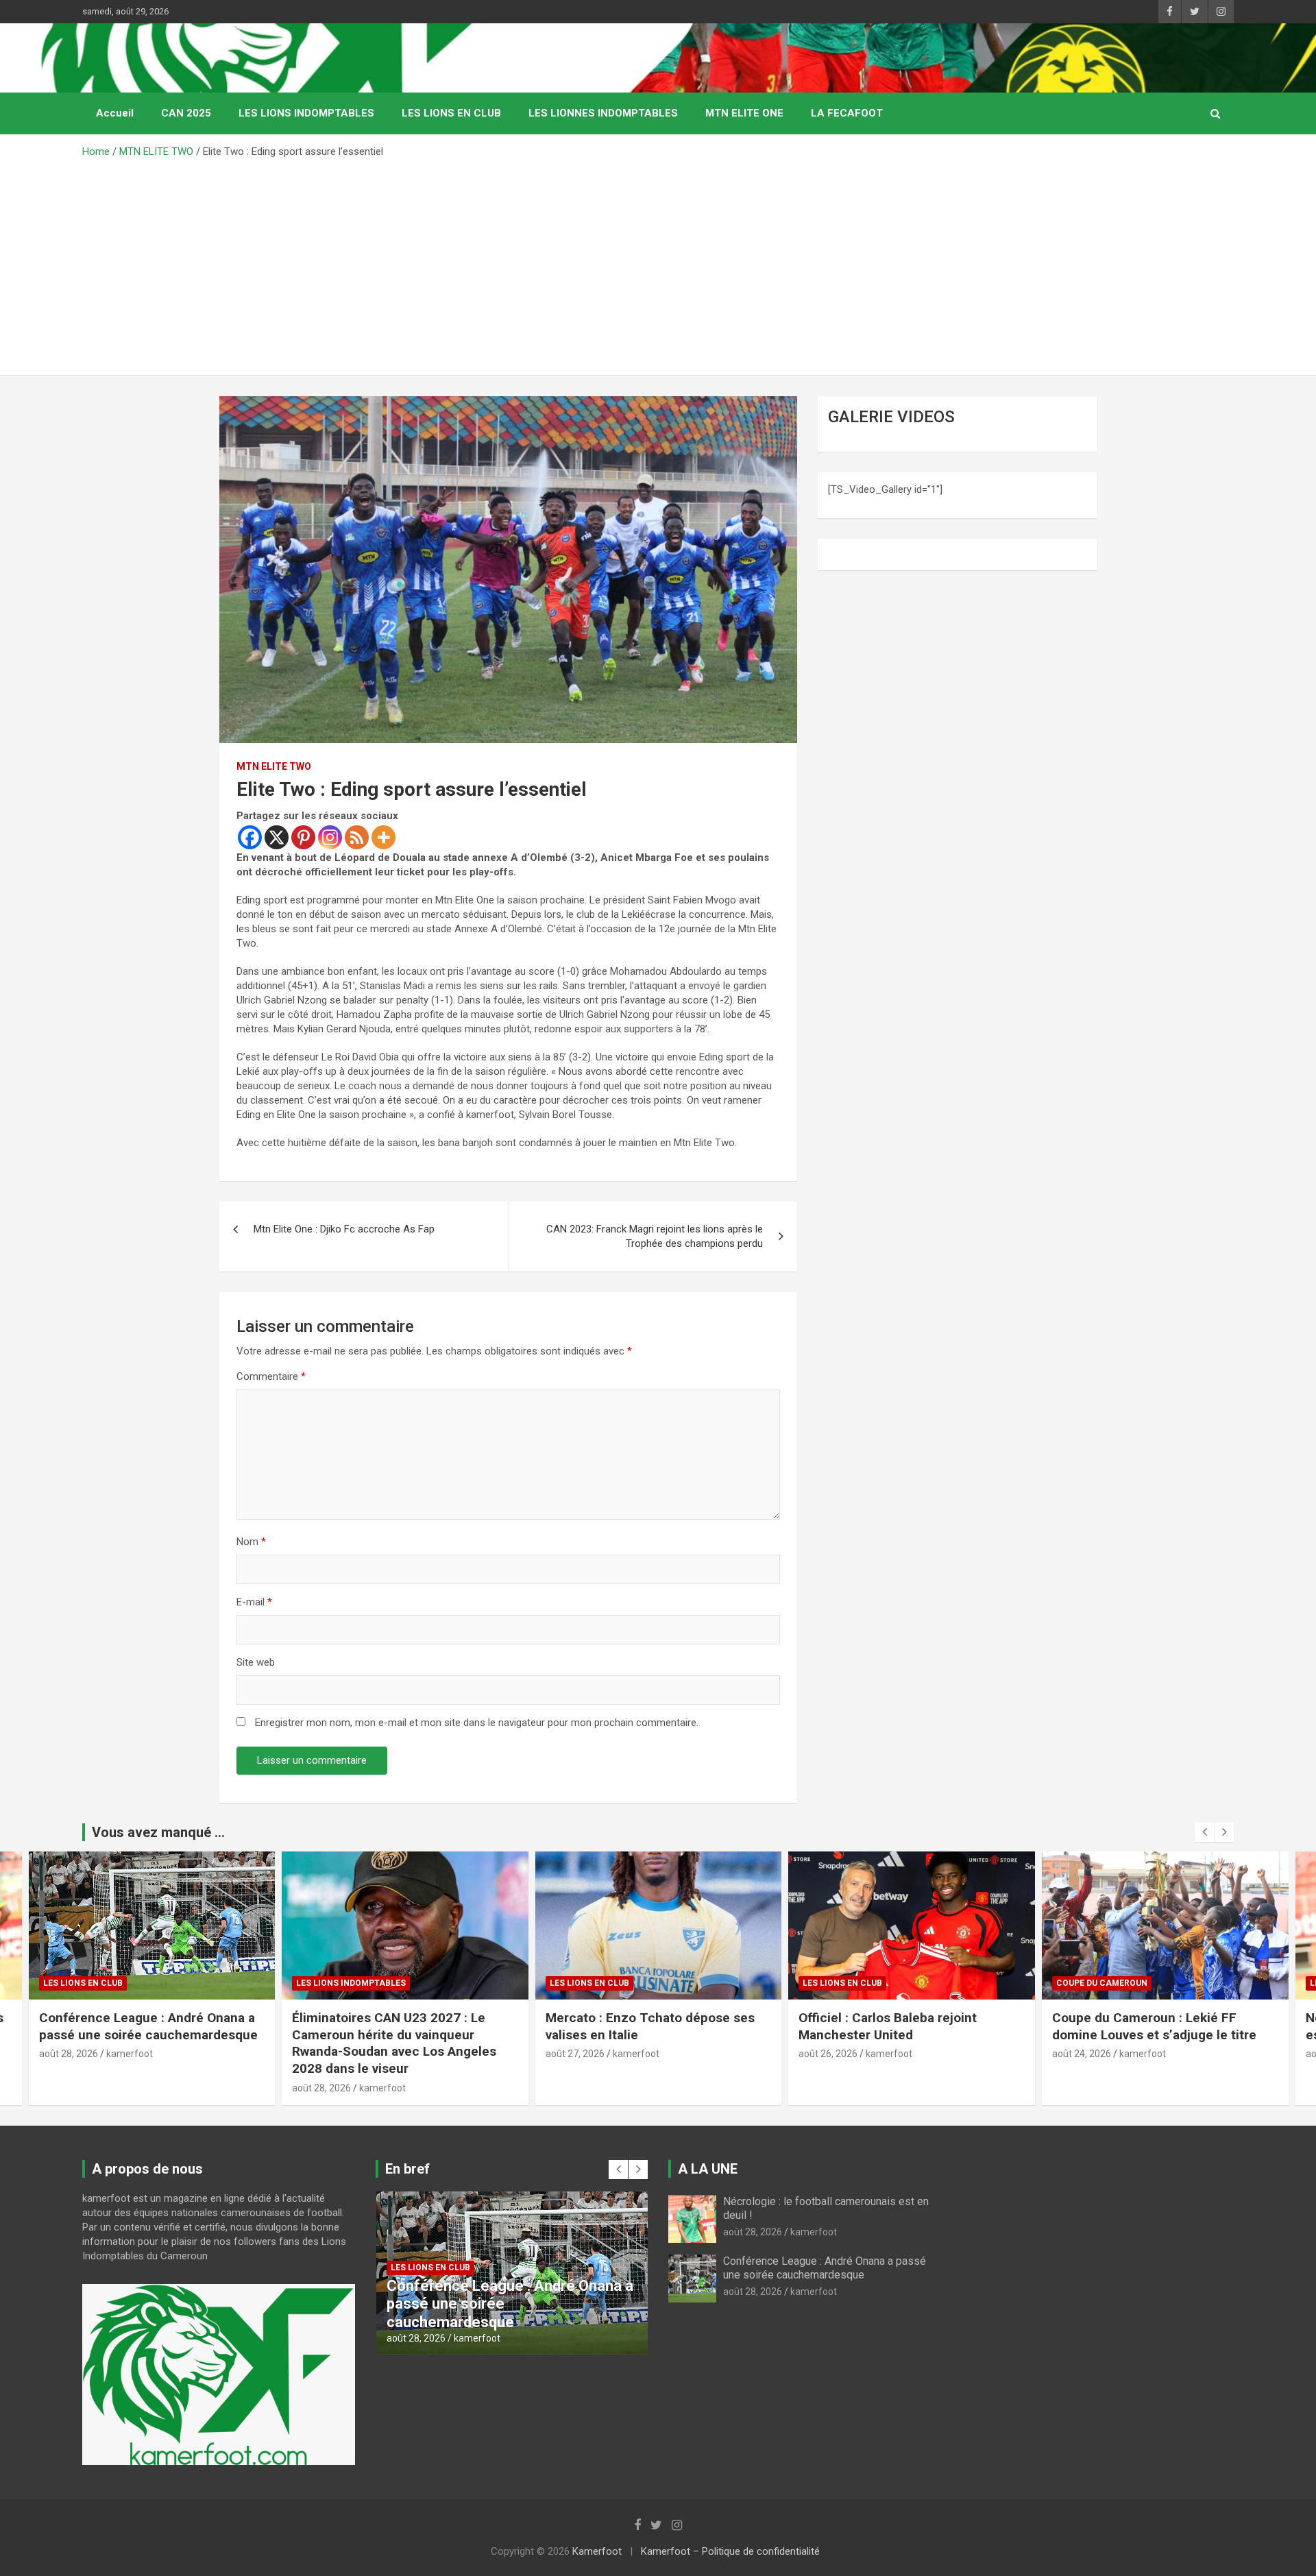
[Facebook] (250, 837)
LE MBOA (1075, 1983)
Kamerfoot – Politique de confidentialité (730, 2551)
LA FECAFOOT (847, 113)
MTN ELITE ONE (744, 113)
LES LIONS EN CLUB (451, 113)
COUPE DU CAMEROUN (848, 1983)
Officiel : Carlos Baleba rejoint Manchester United (634, 2026)
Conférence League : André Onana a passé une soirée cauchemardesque (825, 2268)
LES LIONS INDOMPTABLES (306, 113)
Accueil (115, 113)
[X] (277, 837)
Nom (251, 1542)
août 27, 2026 (321, 2054)
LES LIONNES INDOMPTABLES (603, 113)
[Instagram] (330, 837)
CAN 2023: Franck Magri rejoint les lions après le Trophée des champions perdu (655, 1236)
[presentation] (1204, 1832)
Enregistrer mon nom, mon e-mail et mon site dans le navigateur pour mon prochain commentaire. (477, 1723)
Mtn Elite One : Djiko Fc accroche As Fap (344, 1229)
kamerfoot (129, 2088)
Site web (256, 1662)
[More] (383, 837)
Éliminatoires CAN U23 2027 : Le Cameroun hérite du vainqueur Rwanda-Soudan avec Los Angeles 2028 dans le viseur (141, 2043)
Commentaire (271, 1376)
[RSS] (357, 837)
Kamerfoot (597, 2551)
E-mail (254, 1602)
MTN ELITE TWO (274, 766)
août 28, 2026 (68, 2088)
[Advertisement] (658, 262)
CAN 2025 (186, 113)
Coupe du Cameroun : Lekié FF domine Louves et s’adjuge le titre (902, 2026)
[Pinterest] (303, 837)
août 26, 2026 (574, 2054)
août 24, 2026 (828, 2054)
